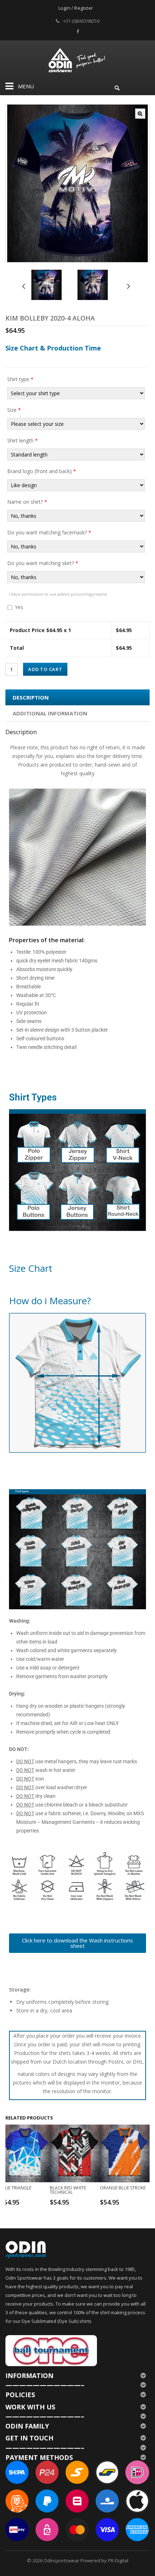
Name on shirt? (27, 502)
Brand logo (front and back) (42, 471)
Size (14, 410)
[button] (140, 114)
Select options (26, 2202)
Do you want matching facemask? (49, 532)
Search (117, 87)
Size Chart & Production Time (53, 348)
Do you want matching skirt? (43, 563)
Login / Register (76, 8)
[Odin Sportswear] (78, 59)
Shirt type (20, 379)
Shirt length (23, 440)
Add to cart (45, 669)
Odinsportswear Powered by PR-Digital (86, 2560)
